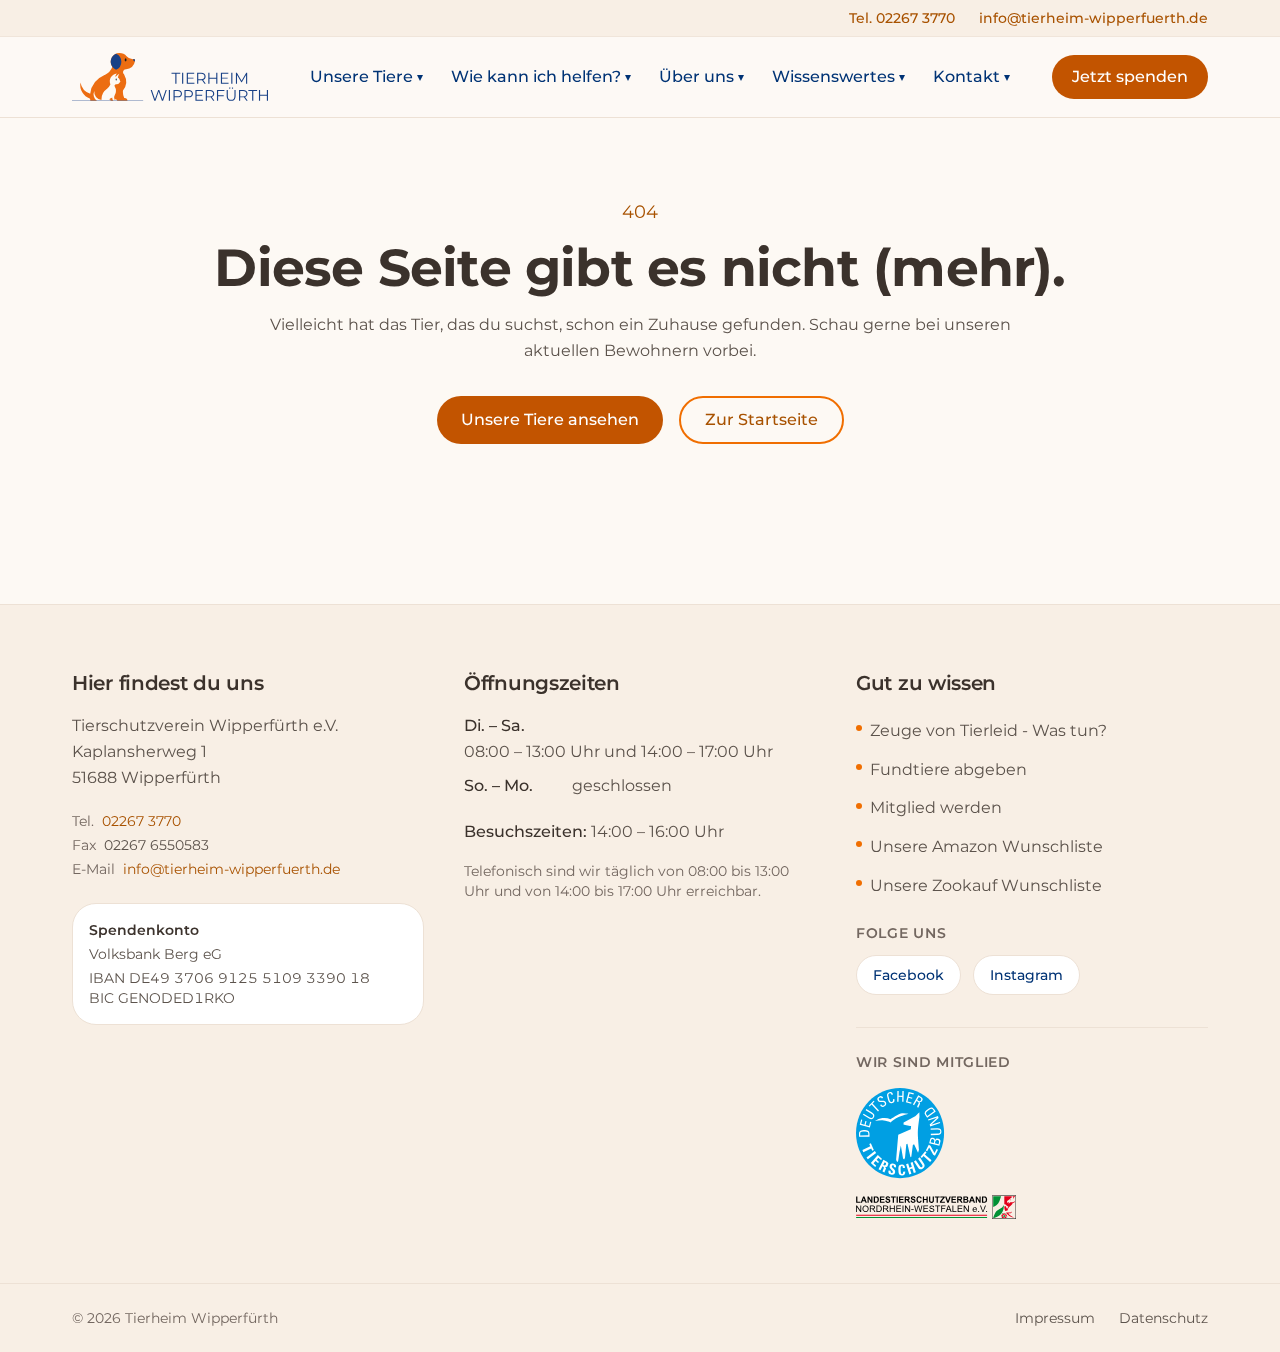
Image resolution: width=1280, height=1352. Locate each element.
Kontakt (971, 76)
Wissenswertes (838, 76)
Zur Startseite (761, 419)
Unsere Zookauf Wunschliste (986, 885)
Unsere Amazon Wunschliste (986, 846)
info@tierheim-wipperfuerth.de (1093, 18)
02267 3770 (141, 821)
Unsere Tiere (366, 76)
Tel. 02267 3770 (902, 18)
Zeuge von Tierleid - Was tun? (988, 730)
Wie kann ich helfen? (541, 76)
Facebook (908, 975)
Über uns (701, 76)
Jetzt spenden (1130, 76)
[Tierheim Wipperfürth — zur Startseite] (170, 77)
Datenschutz (1163, 1318)
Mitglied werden (936, 807)
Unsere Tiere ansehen (550, 419)
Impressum (1055, 1318)
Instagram (1026, 975)
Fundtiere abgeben (948, 769)
